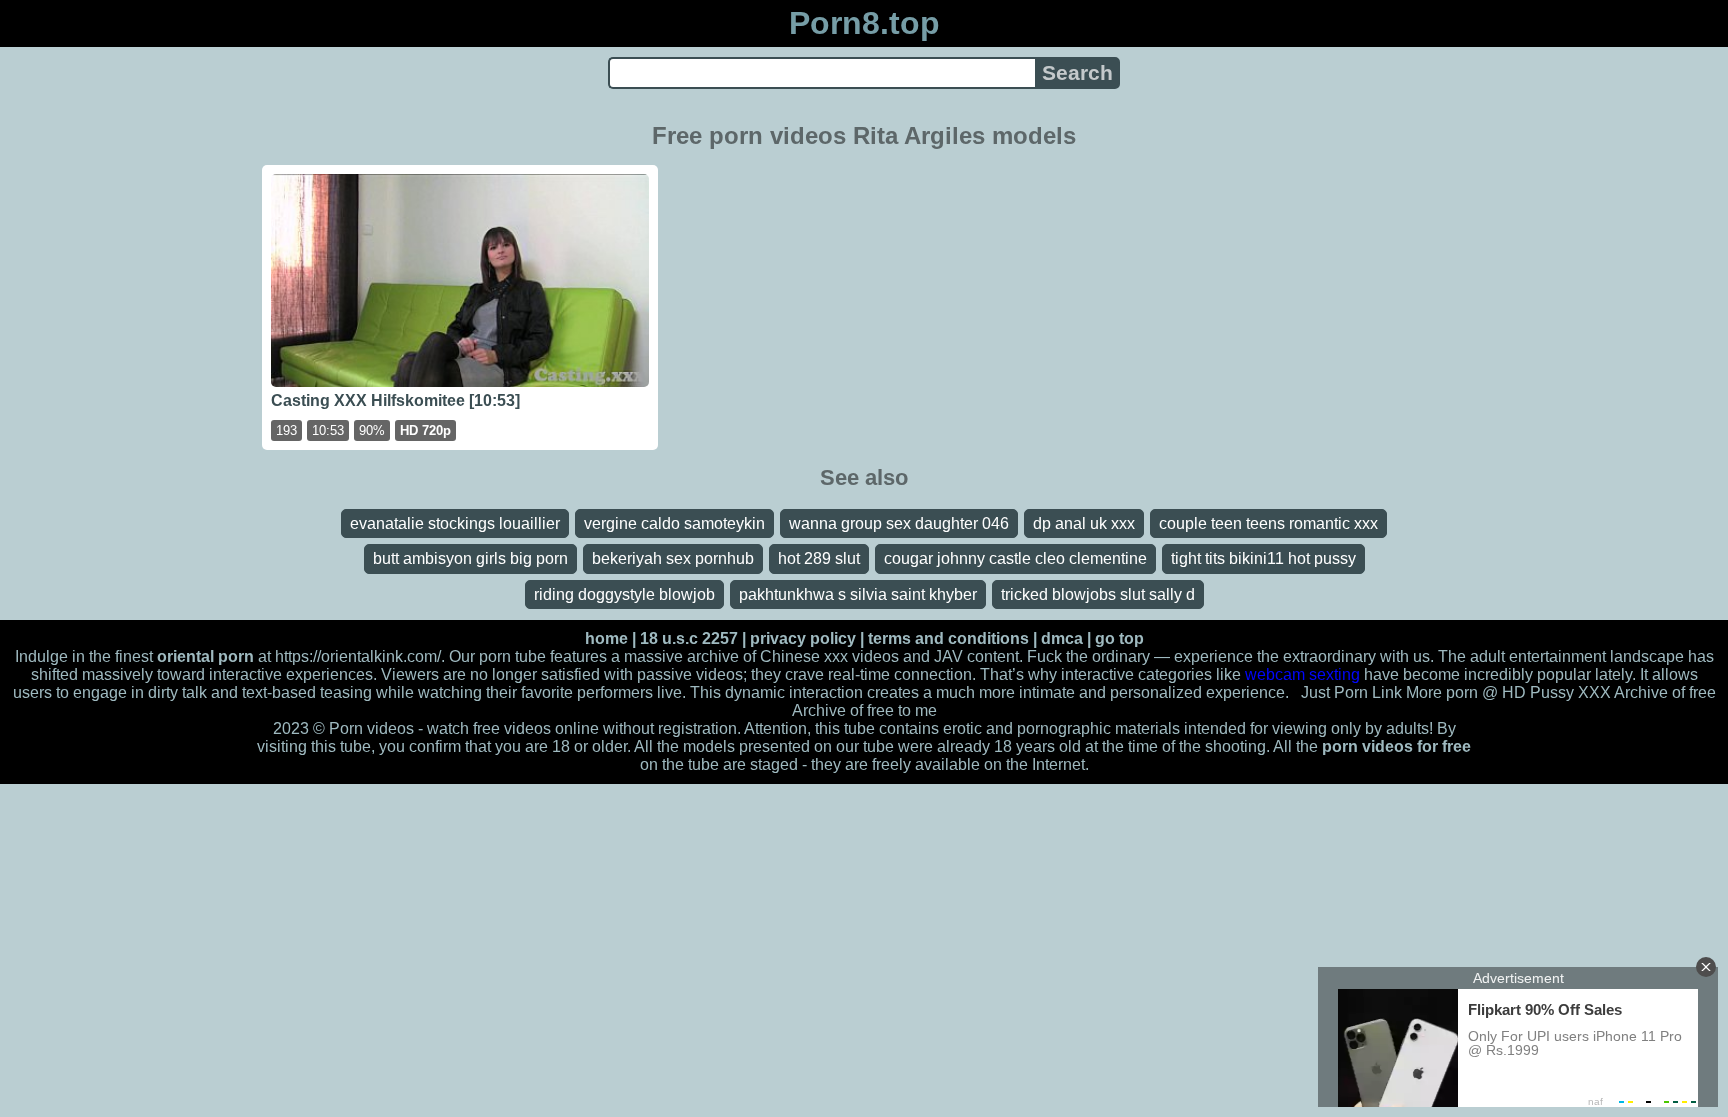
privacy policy (803, 638)
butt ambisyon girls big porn (470, 558)
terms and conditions (948, 638)
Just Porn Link (1351, 692)
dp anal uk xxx (1084, 523)
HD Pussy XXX (1556, 692)
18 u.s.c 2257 (689, 638)
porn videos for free (1396, 746)
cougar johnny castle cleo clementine (1015, 558)
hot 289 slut (819, 558)
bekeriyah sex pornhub (673, 558)
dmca (1062, 638)
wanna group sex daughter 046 (899, 523)
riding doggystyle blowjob (624, 594)
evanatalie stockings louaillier (455, 523)
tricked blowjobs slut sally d (1098, 594)
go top (1119, 638)
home (606, 638)
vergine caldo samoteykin (674, 523)
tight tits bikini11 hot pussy (1263, 558)
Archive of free (843, 710)
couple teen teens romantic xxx (1268, 523)
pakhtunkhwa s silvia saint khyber (858, 594)
